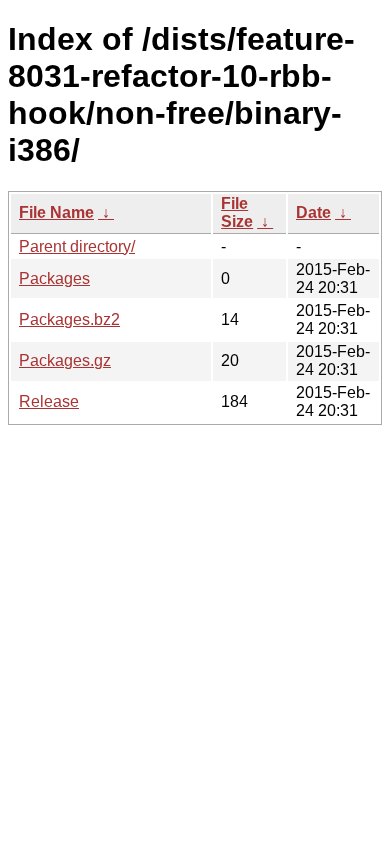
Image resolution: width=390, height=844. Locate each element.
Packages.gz (65, 360)
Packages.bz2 (69, 319)
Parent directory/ (77, 246)
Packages (54, 278)
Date (313, 212)
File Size (237, 212)
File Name (56, 212)
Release (49, 401)
